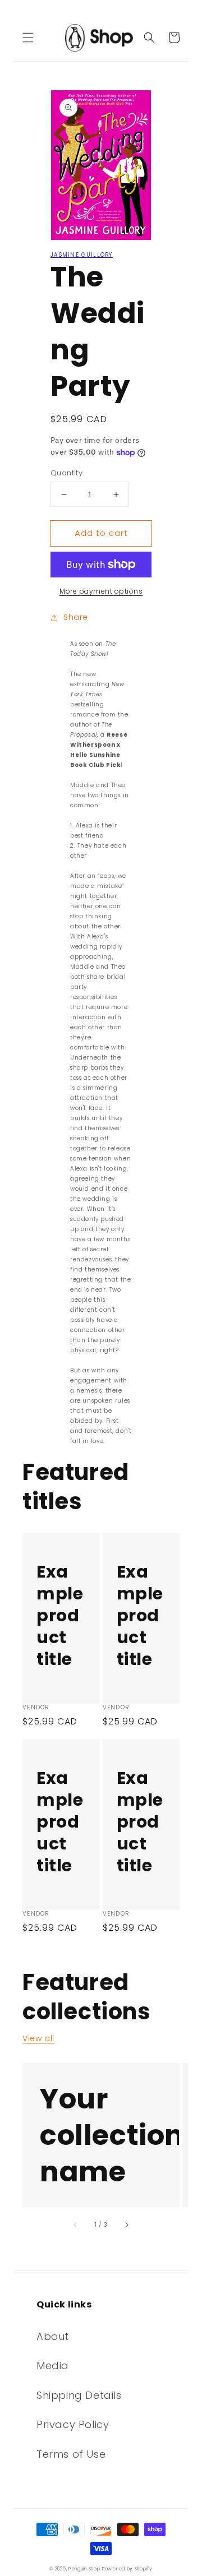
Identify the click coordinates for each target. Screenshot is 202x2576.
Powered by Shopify (127, 2569)
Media (53, 2365)
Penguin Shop (84, 2569)
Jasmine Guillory (82, 255)
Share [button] (76, 617)
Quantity (66, 473)
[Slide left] (76, 2225)
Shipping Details (79, 2395)
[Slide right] (126, 2225)
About (53, 2336)
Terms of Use (71, 2454)
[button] (28, 38)
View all (38, 2038)
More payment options (101, 591)
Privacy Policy (73, 2424)
